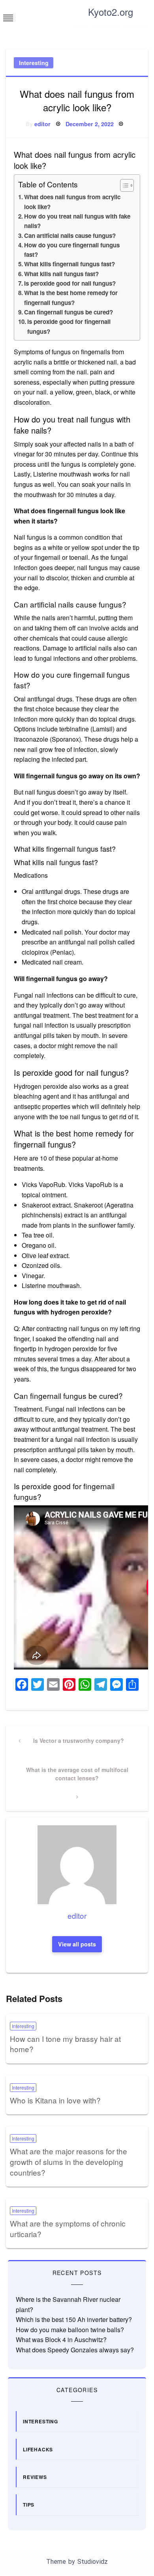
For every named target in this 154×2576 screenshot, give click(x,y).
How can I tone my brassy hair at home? (65, 2044)
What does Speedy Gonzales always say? (75, 2350)
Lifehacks (38, 2449)
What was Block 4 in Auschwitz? (61, 2340)
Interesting (34, 63)
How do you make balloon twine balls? (70, 2330)
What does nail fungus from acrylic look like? (72, 202)
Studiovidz (93, 2562)
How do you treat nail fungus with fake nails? (77, 221)
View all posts (77, 1944)
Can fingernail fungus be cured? (69, 312)
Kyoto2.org (111, 12)
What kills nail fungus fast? (61, 274)
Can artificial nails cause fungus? (70, 236)
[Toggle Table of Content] (123, 185)
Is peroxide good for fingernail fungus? (69, 326)
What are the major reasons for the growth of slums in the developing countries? (69, 2161)
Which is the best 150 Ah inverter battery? (74, 2319)
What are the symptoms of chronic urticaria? (68, 2228)
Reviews (35, 2477)
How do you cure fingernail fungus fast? (72, 250)
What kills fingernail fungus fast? (69, 264)
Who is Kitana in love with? (55, 2100)
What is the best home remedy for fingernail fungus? (71, 297)
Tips (29, 2505)
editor (42, 124)
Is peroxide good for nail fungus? (70, 283)
